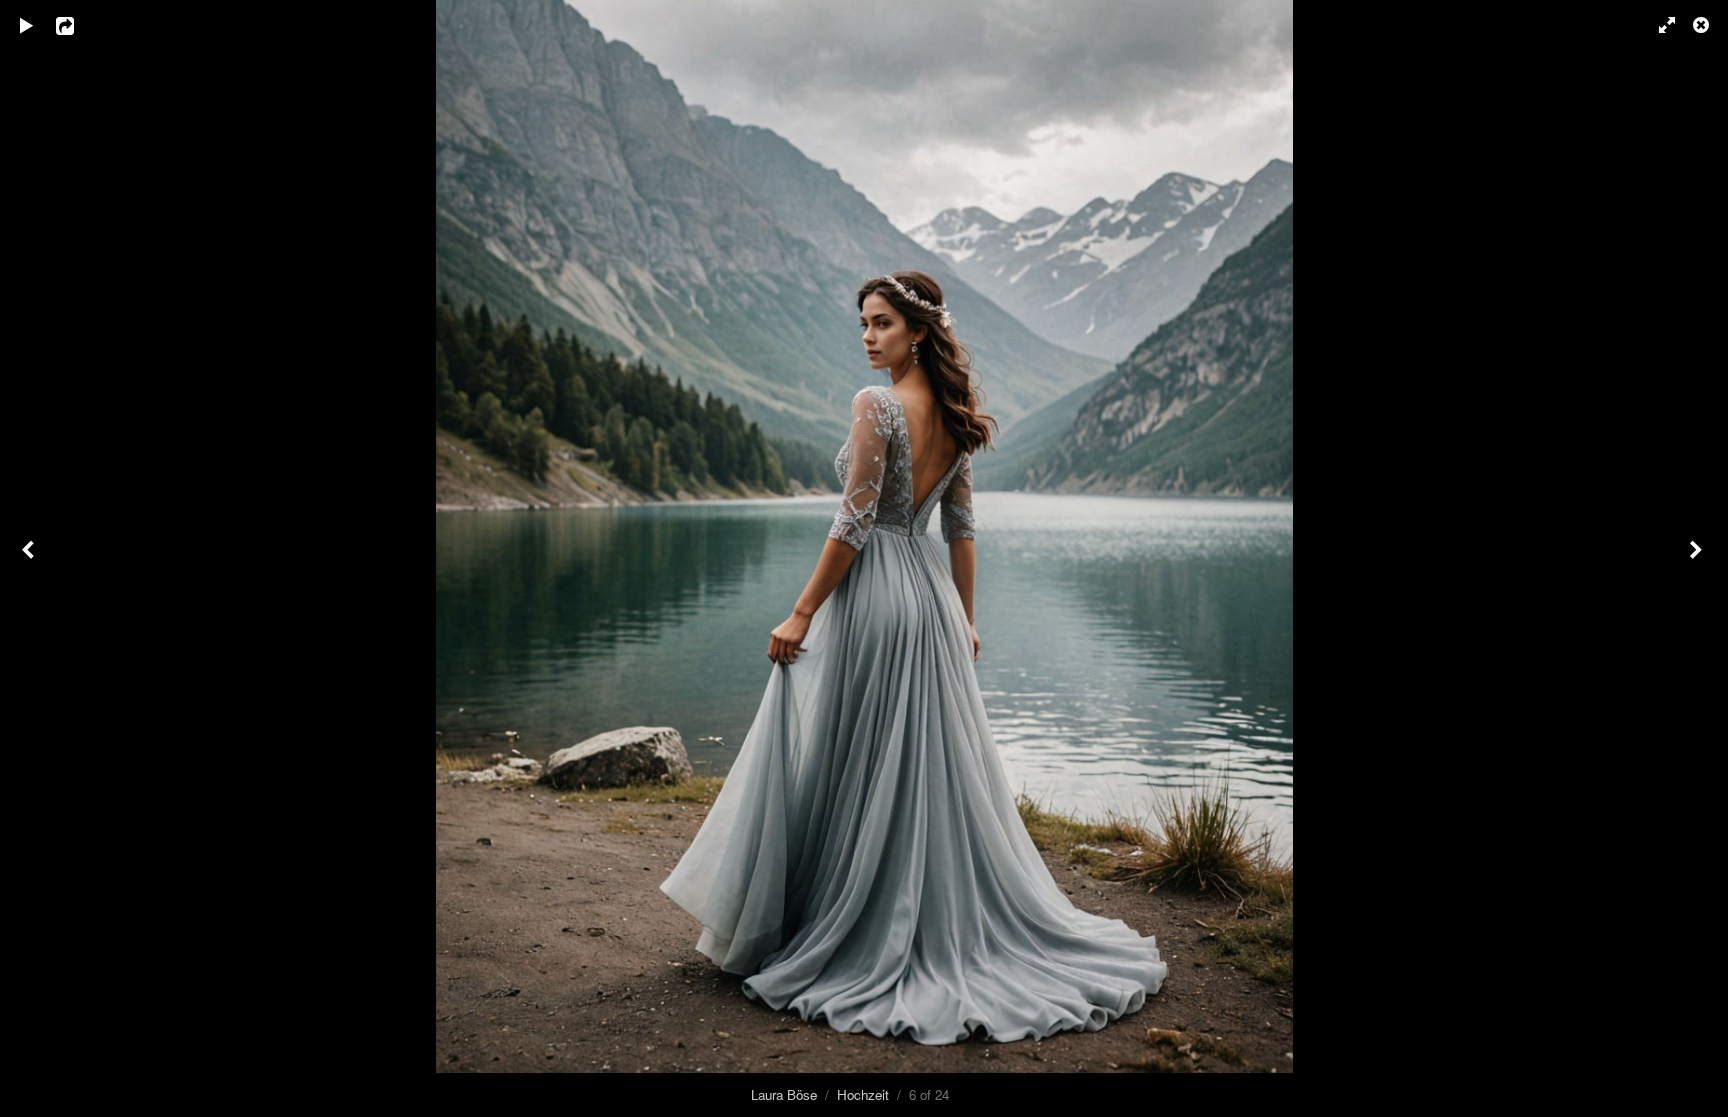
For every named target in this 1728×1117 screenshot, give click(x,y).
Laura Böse (784, 1094)
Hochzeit (863, 1094)
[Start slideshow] (27, 25)
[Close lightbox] (1703, 25)
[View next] (1698, 558)
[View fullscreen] (1658, 25)
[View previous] (30, 558)
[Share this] (79, 25)
